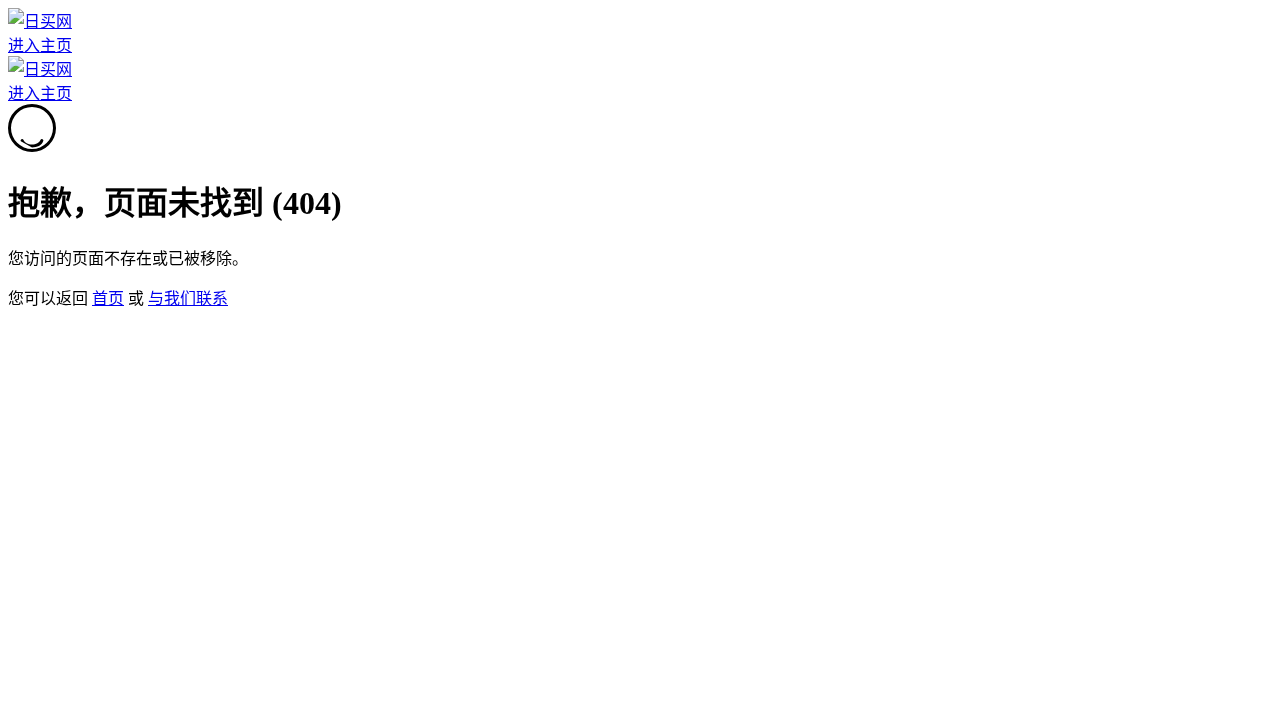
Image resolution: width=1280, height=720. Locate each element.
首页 (108, 298)
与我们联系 (188, 298)
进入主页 (40, 45)
